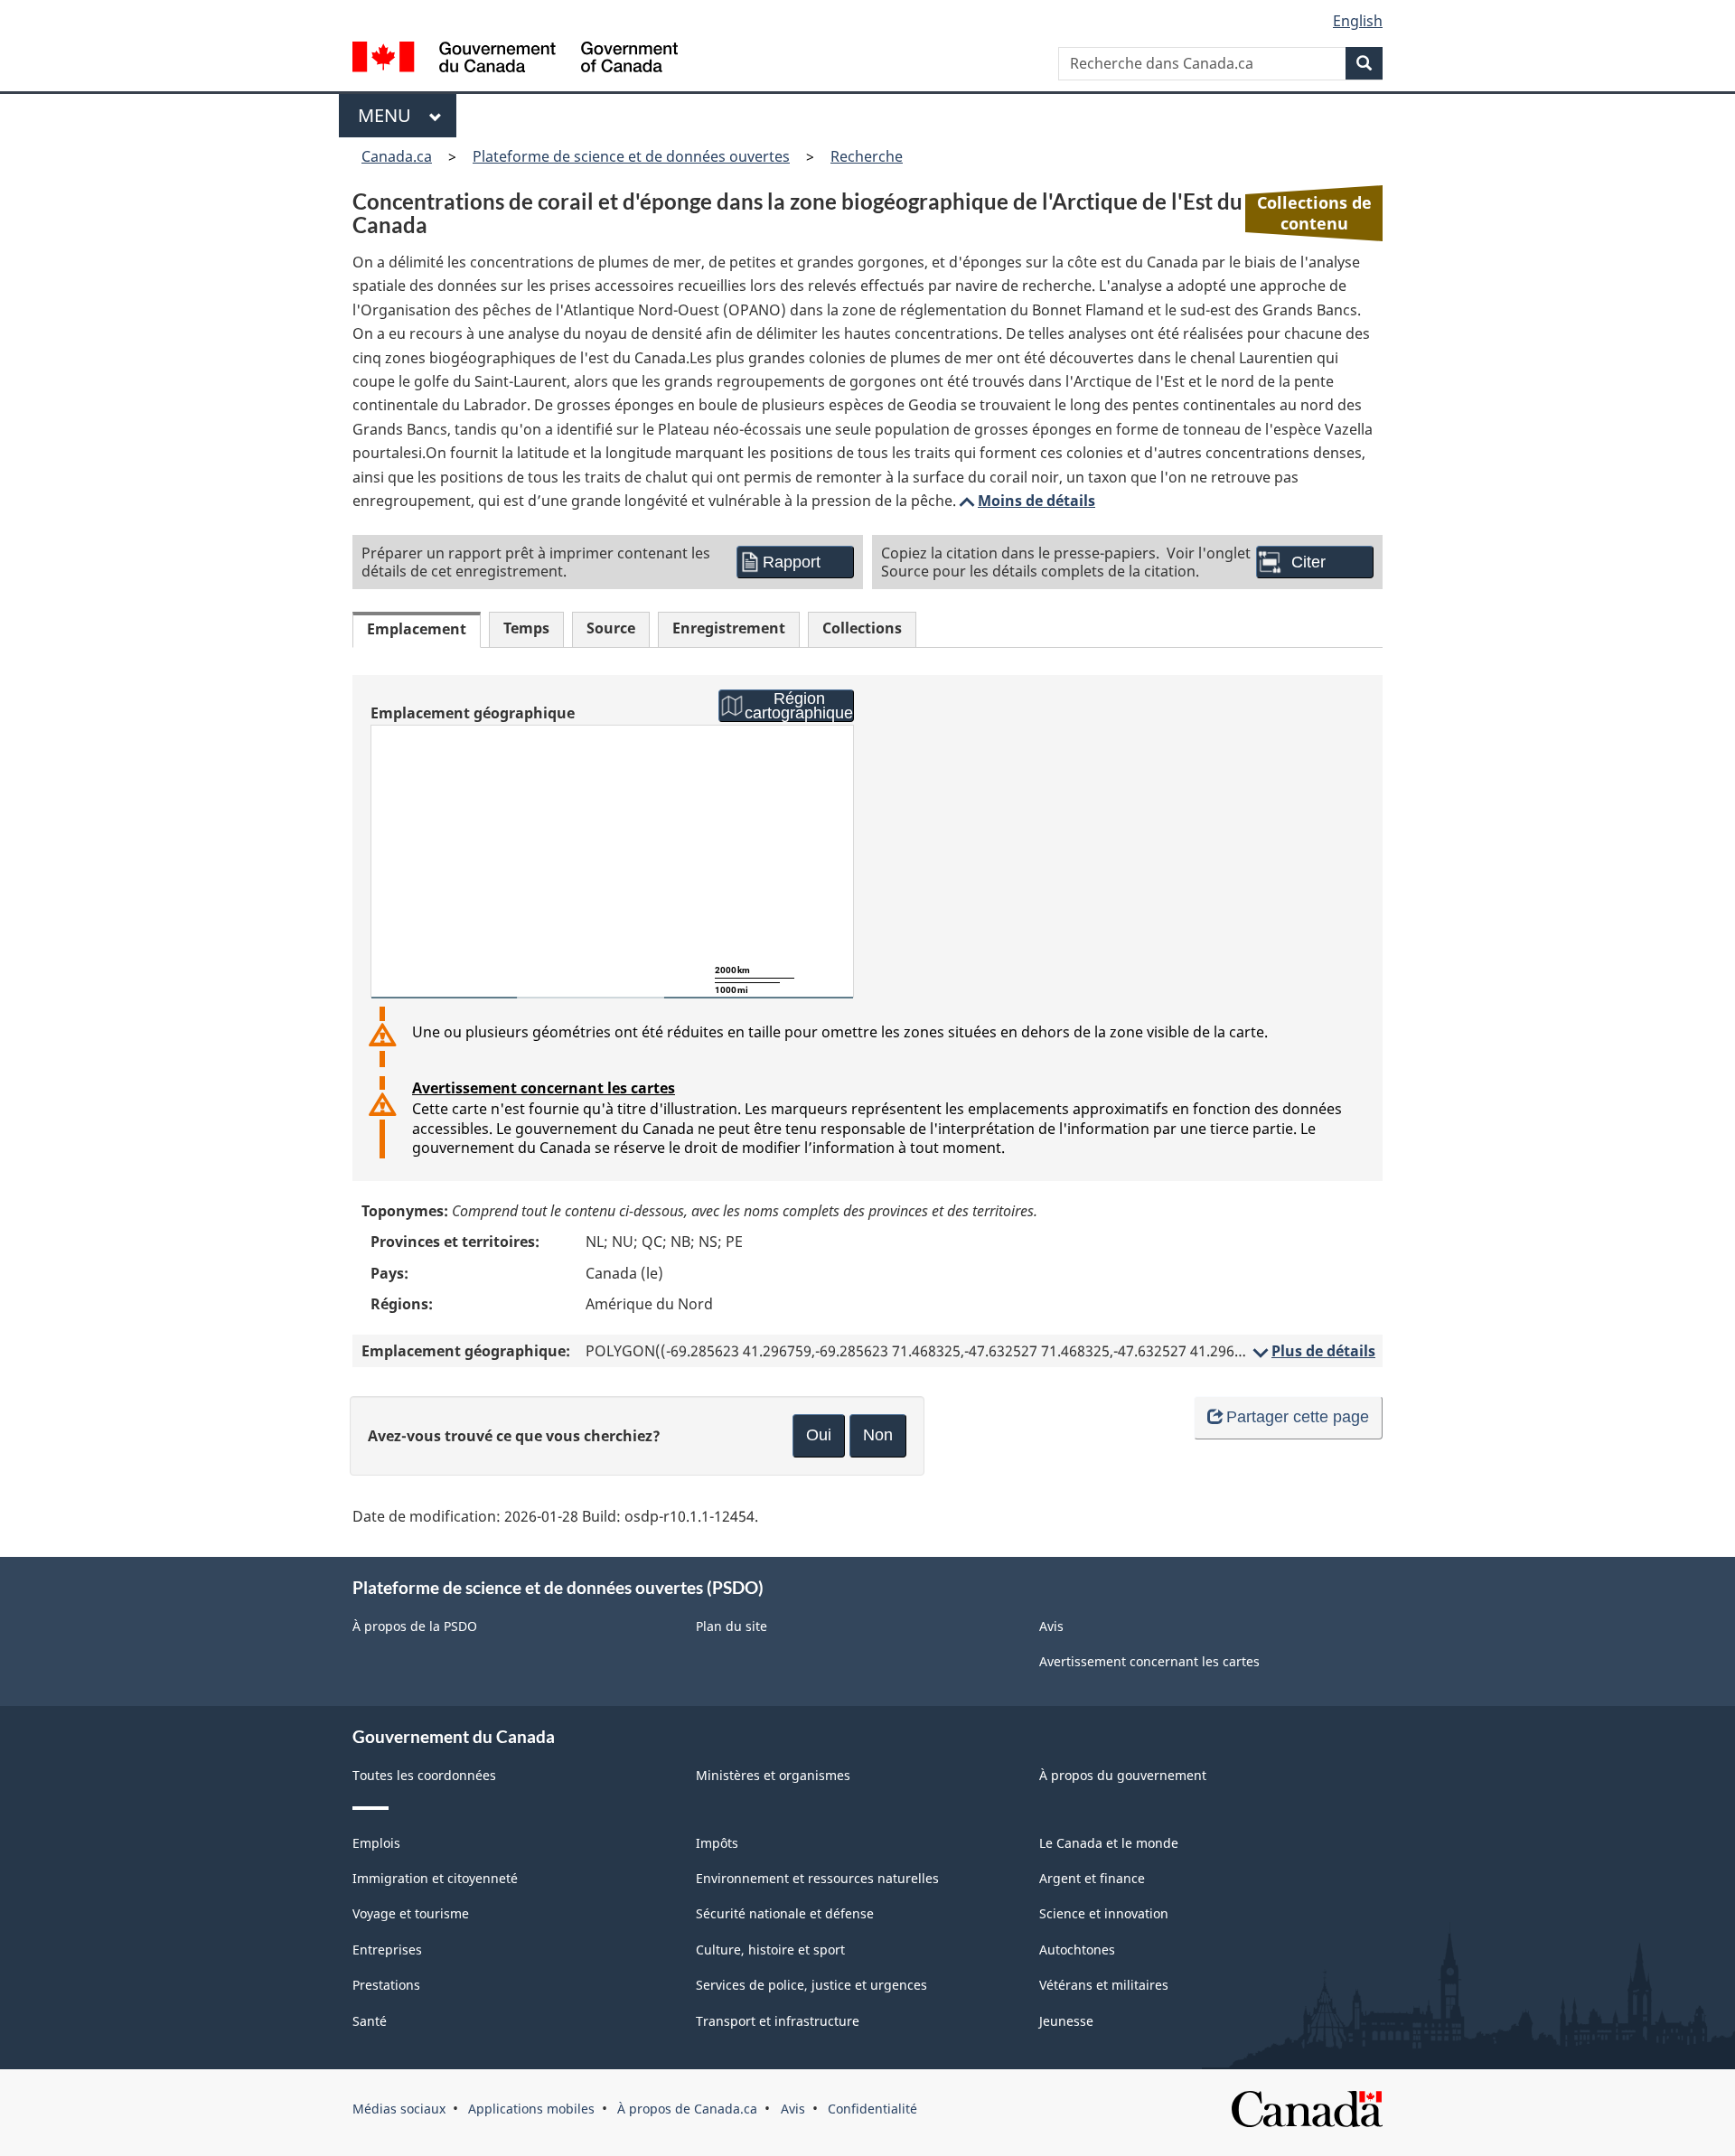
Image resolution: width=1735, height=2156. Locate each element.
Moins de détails (1026, 501)
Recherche (867, 156)
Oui (819, 1435)
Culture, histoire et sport (770, 1950)
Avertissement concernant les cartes (544, 1088)
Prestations (386, 1985)
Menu (389, 115)
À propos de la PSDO (415, 1626)
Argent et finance (1092, 1878)
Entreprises (387, 1950)
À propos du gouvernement (1123, 1775)
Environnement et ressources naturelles (817, 1878)
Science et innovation (1104, 1913)
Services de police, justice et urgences (811, 1985)
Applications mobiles (531, 2109)
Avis (1051, 1626)
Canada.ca (397, 156)
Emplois (376, 1843)
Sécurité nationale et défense (785, 1913)
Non (878, 1435)
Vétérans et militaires (1104, 1985)
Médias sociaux (399, 2109)
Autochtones (1077, 1950)
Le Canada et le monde (1109, 1843)
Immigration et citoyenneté (435, 1878)
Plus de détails (1313, 1351)
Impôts (717, 1843)
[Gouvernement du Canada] (515, 59)
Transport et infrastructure (778, 2021)
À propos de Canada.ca (687, 2109)
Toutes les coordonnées (424, 1775)
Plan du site (732, 1626)
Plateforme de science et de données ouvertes (631, 156)
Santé (370, 2021)
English (1358, 21)
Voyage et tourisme (411, 1913)
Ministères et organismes (773, 1775)
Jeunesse (1066, 2021)
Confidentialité (872, 2109)
